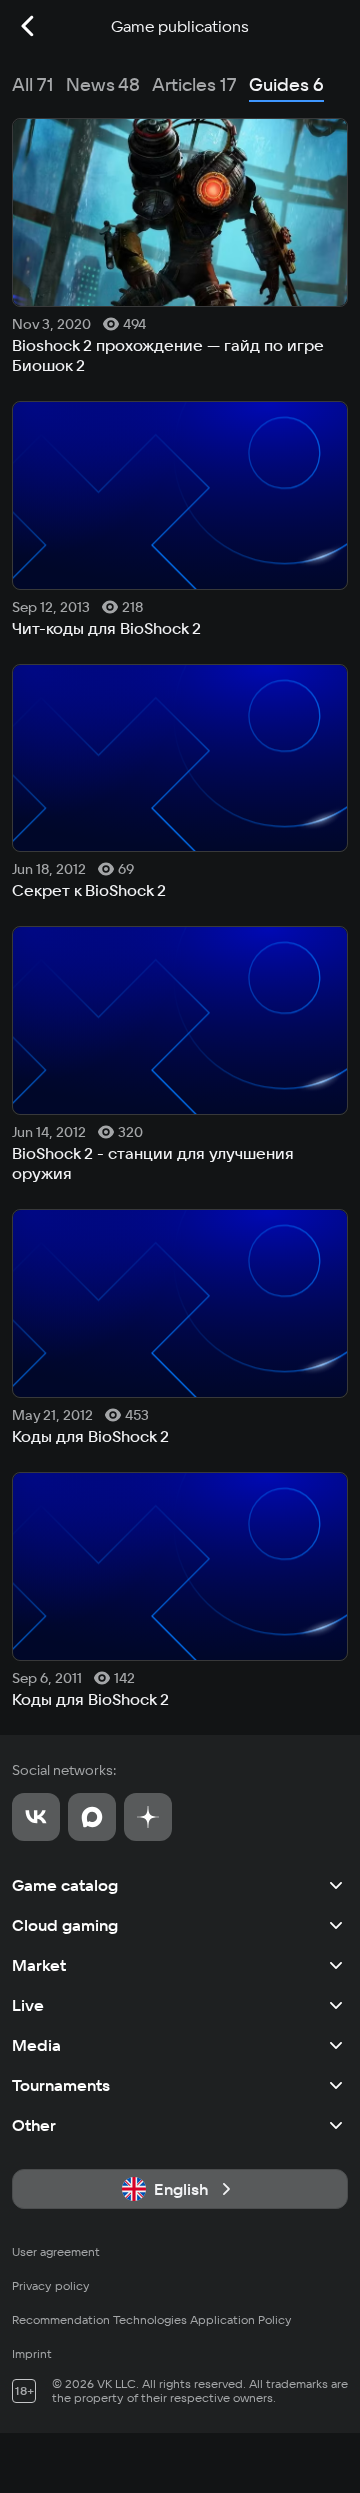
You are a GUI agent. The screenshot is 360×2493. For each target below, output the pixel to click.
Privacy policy (51, 2285)
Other (34, 2125)
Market (39, 1965)
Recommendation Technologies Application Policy (152, 2319)
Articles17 (194, 84)
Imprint (32, 2353)
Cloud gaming (65, 1925)
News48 (103, 84)
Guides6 (286, 84)
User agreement (56, 2251)
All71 (33, 84)
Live (28, 2005)
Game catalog (65, 1885)
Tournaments (61, 2085)
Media (36, 2045)
